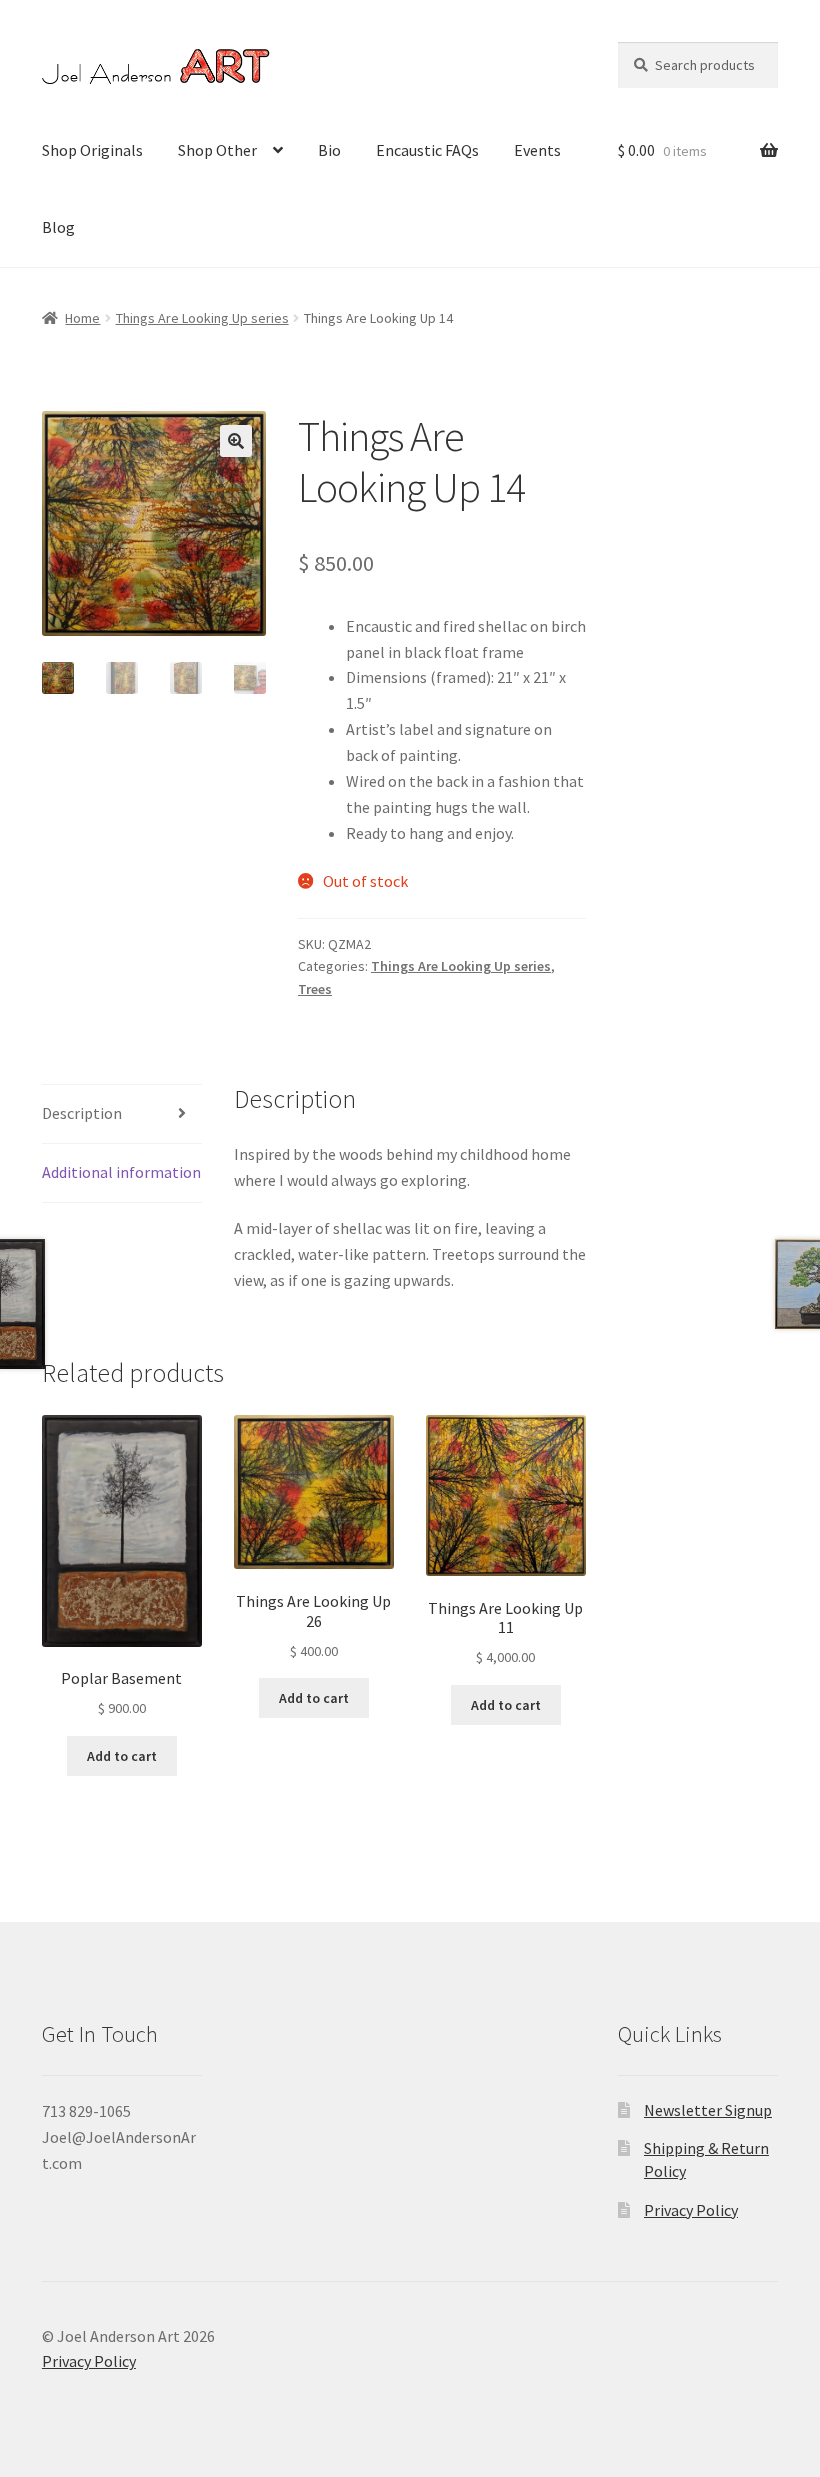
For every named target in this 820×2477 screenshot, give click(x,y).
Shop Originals (92, 150)
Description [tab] (82, 1113)
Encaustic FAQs (427, 150)
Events (537, 150)
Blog (58, 227)
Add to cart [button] (122, 1756)
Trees (315, 989)
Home (82, 318)
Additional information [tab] (121, 1172)
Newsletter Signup (708, 2110)
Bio (329, 150)
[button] (236, 441)
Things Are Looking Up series (202, 318)
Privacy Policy (691, 2210)
